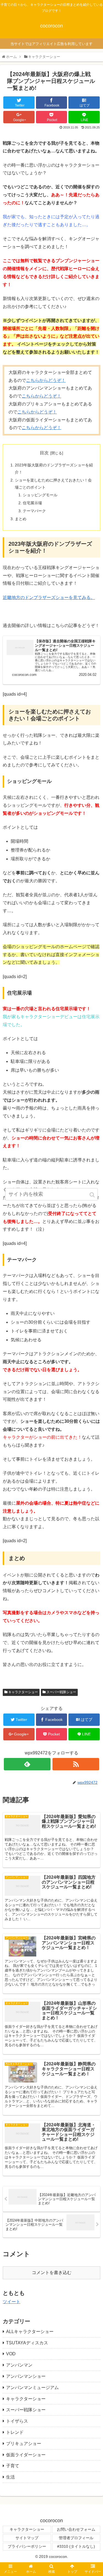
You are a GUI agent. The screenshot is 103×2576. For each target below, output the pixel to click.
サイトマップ (27, 2538)
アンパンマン (19, 2365)
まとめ (21, 519)
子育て (13, 2466)
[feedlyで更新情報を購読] (27, 1764)
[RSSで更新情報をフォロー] (76, 1764)
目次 (44, 453)
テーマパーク (34, 511)
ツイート (12, 2302)
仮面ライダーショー (26, 2455)
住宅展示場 (32, 503)
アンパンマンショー (26, 2376)
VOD (11, 2354)
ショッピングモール (40, 495)
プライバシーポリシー (27, 2546)
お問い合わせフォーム (76, 2529)
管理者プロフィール (76, 2538)
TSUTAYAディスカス (27, 2343)
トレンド (15, 2432)
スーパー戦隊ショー (61, 1692)
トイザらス (17, 2421)
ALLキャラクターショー (30, 2332)
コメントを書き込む (52, 2273)
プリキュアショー (24, 2444)
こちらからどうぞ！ (46, 380)
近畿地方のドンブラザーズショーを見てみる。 (49, 597)
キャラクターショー (23, 1692)
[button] (93, 1195)
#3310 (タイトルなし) (76, 2546)
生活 (10, 2477)
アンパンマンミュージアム (32, 2388)
